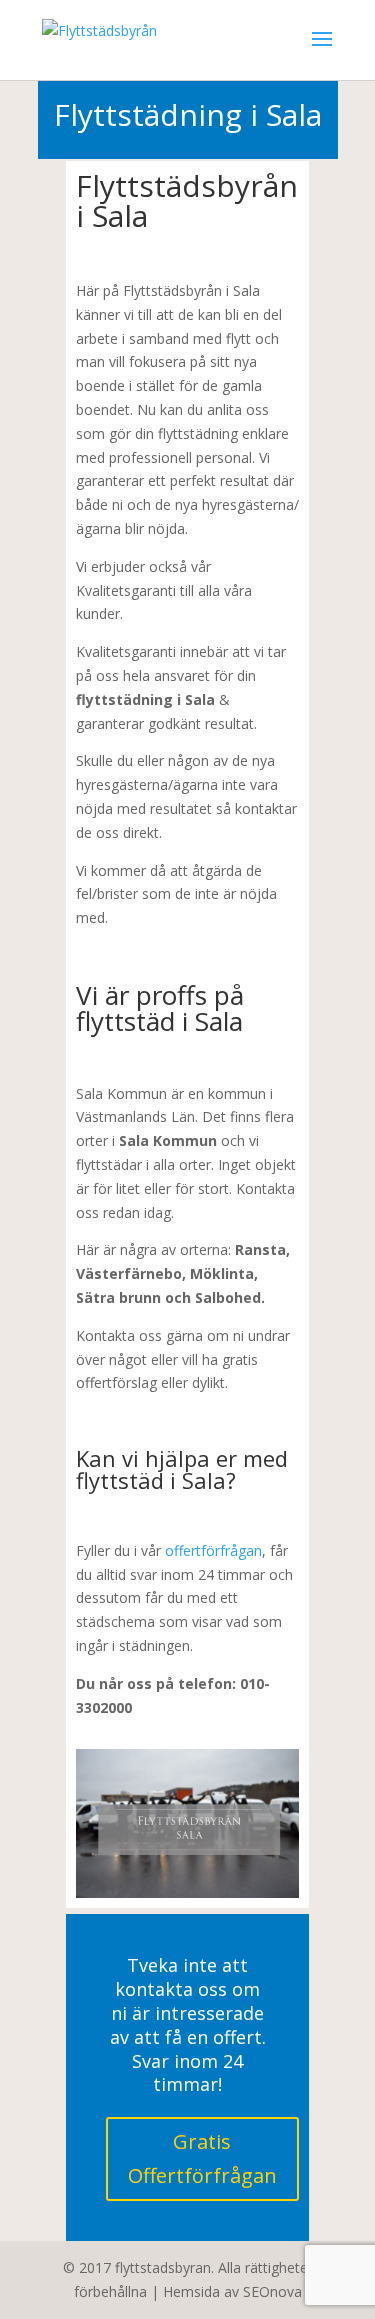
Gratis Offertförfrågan (202, 2158)
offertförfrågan (213, 1550)
